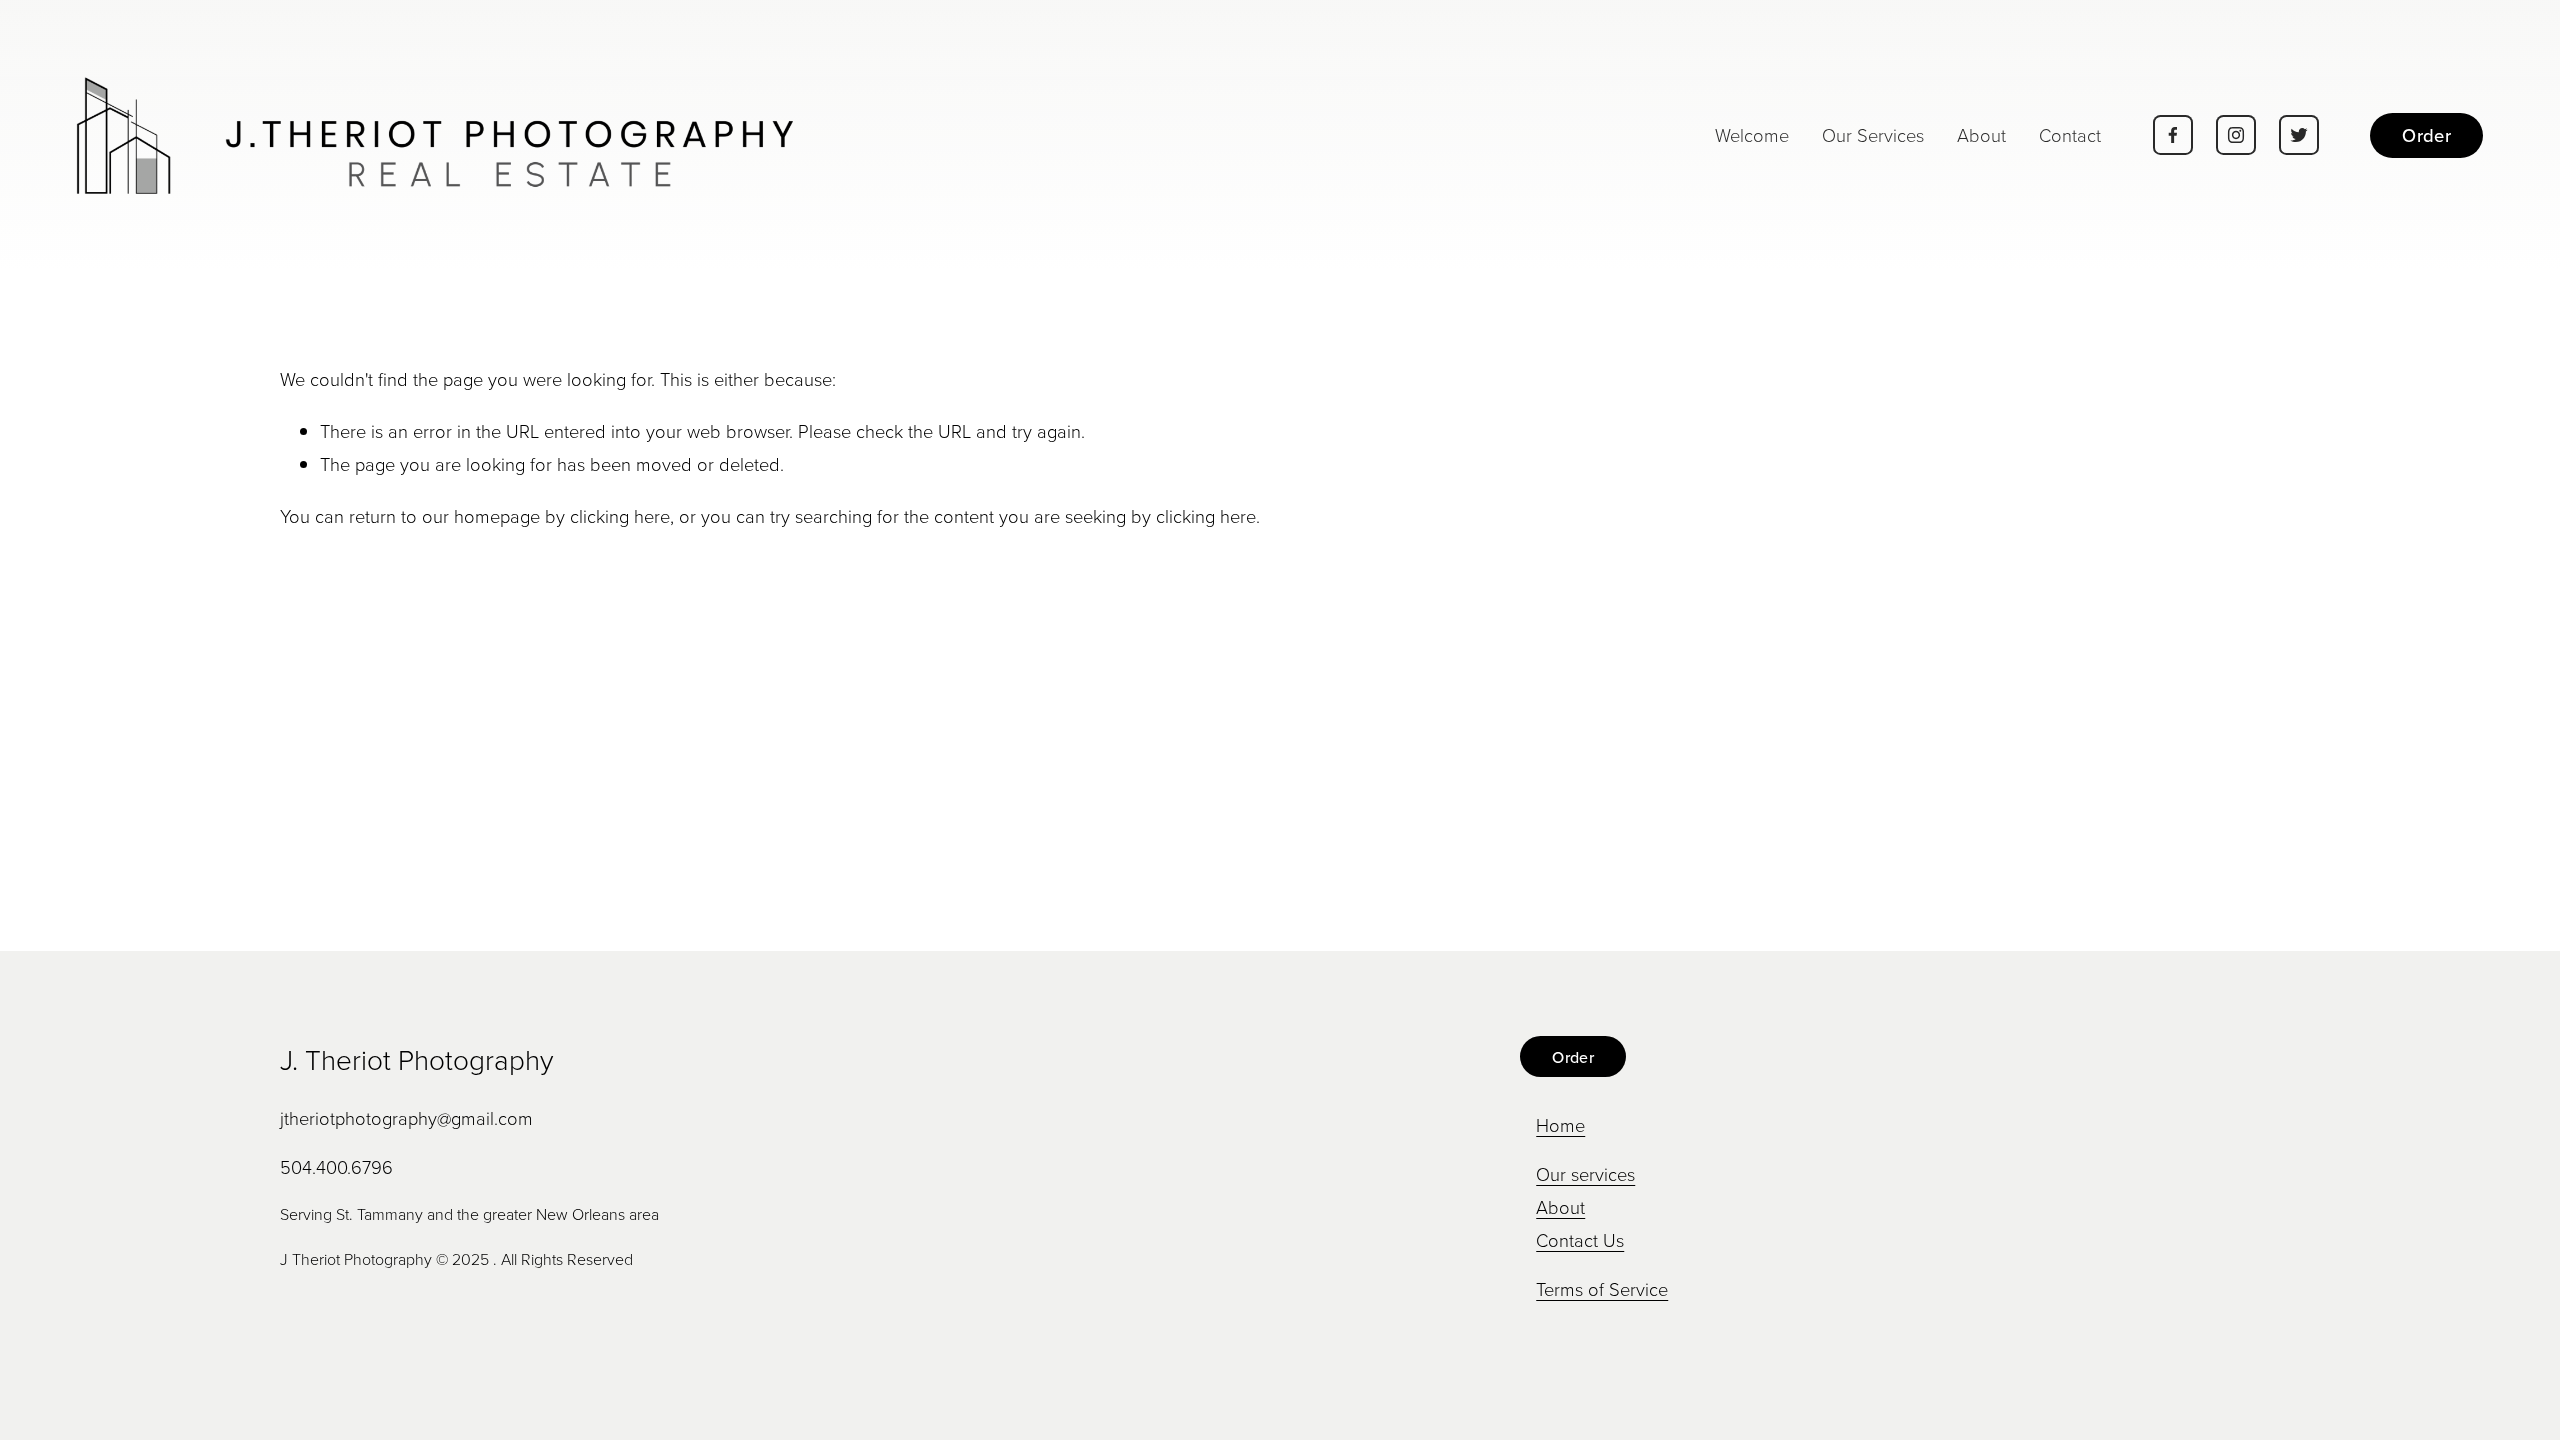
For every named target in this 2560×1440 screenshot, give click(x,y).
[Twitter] (2299, 135)
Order (2426, 135)
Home (1560, 1125)
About (1981, 135)
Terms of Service (1602, 1289)
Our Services (1873, 135)
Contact (2070, 135)
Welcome (1752, 135)
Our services (1585, 1174)
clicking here (620, 516)
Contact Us (1580, 1240)
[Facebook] (2173, 135)
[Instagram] (2236, 135)
